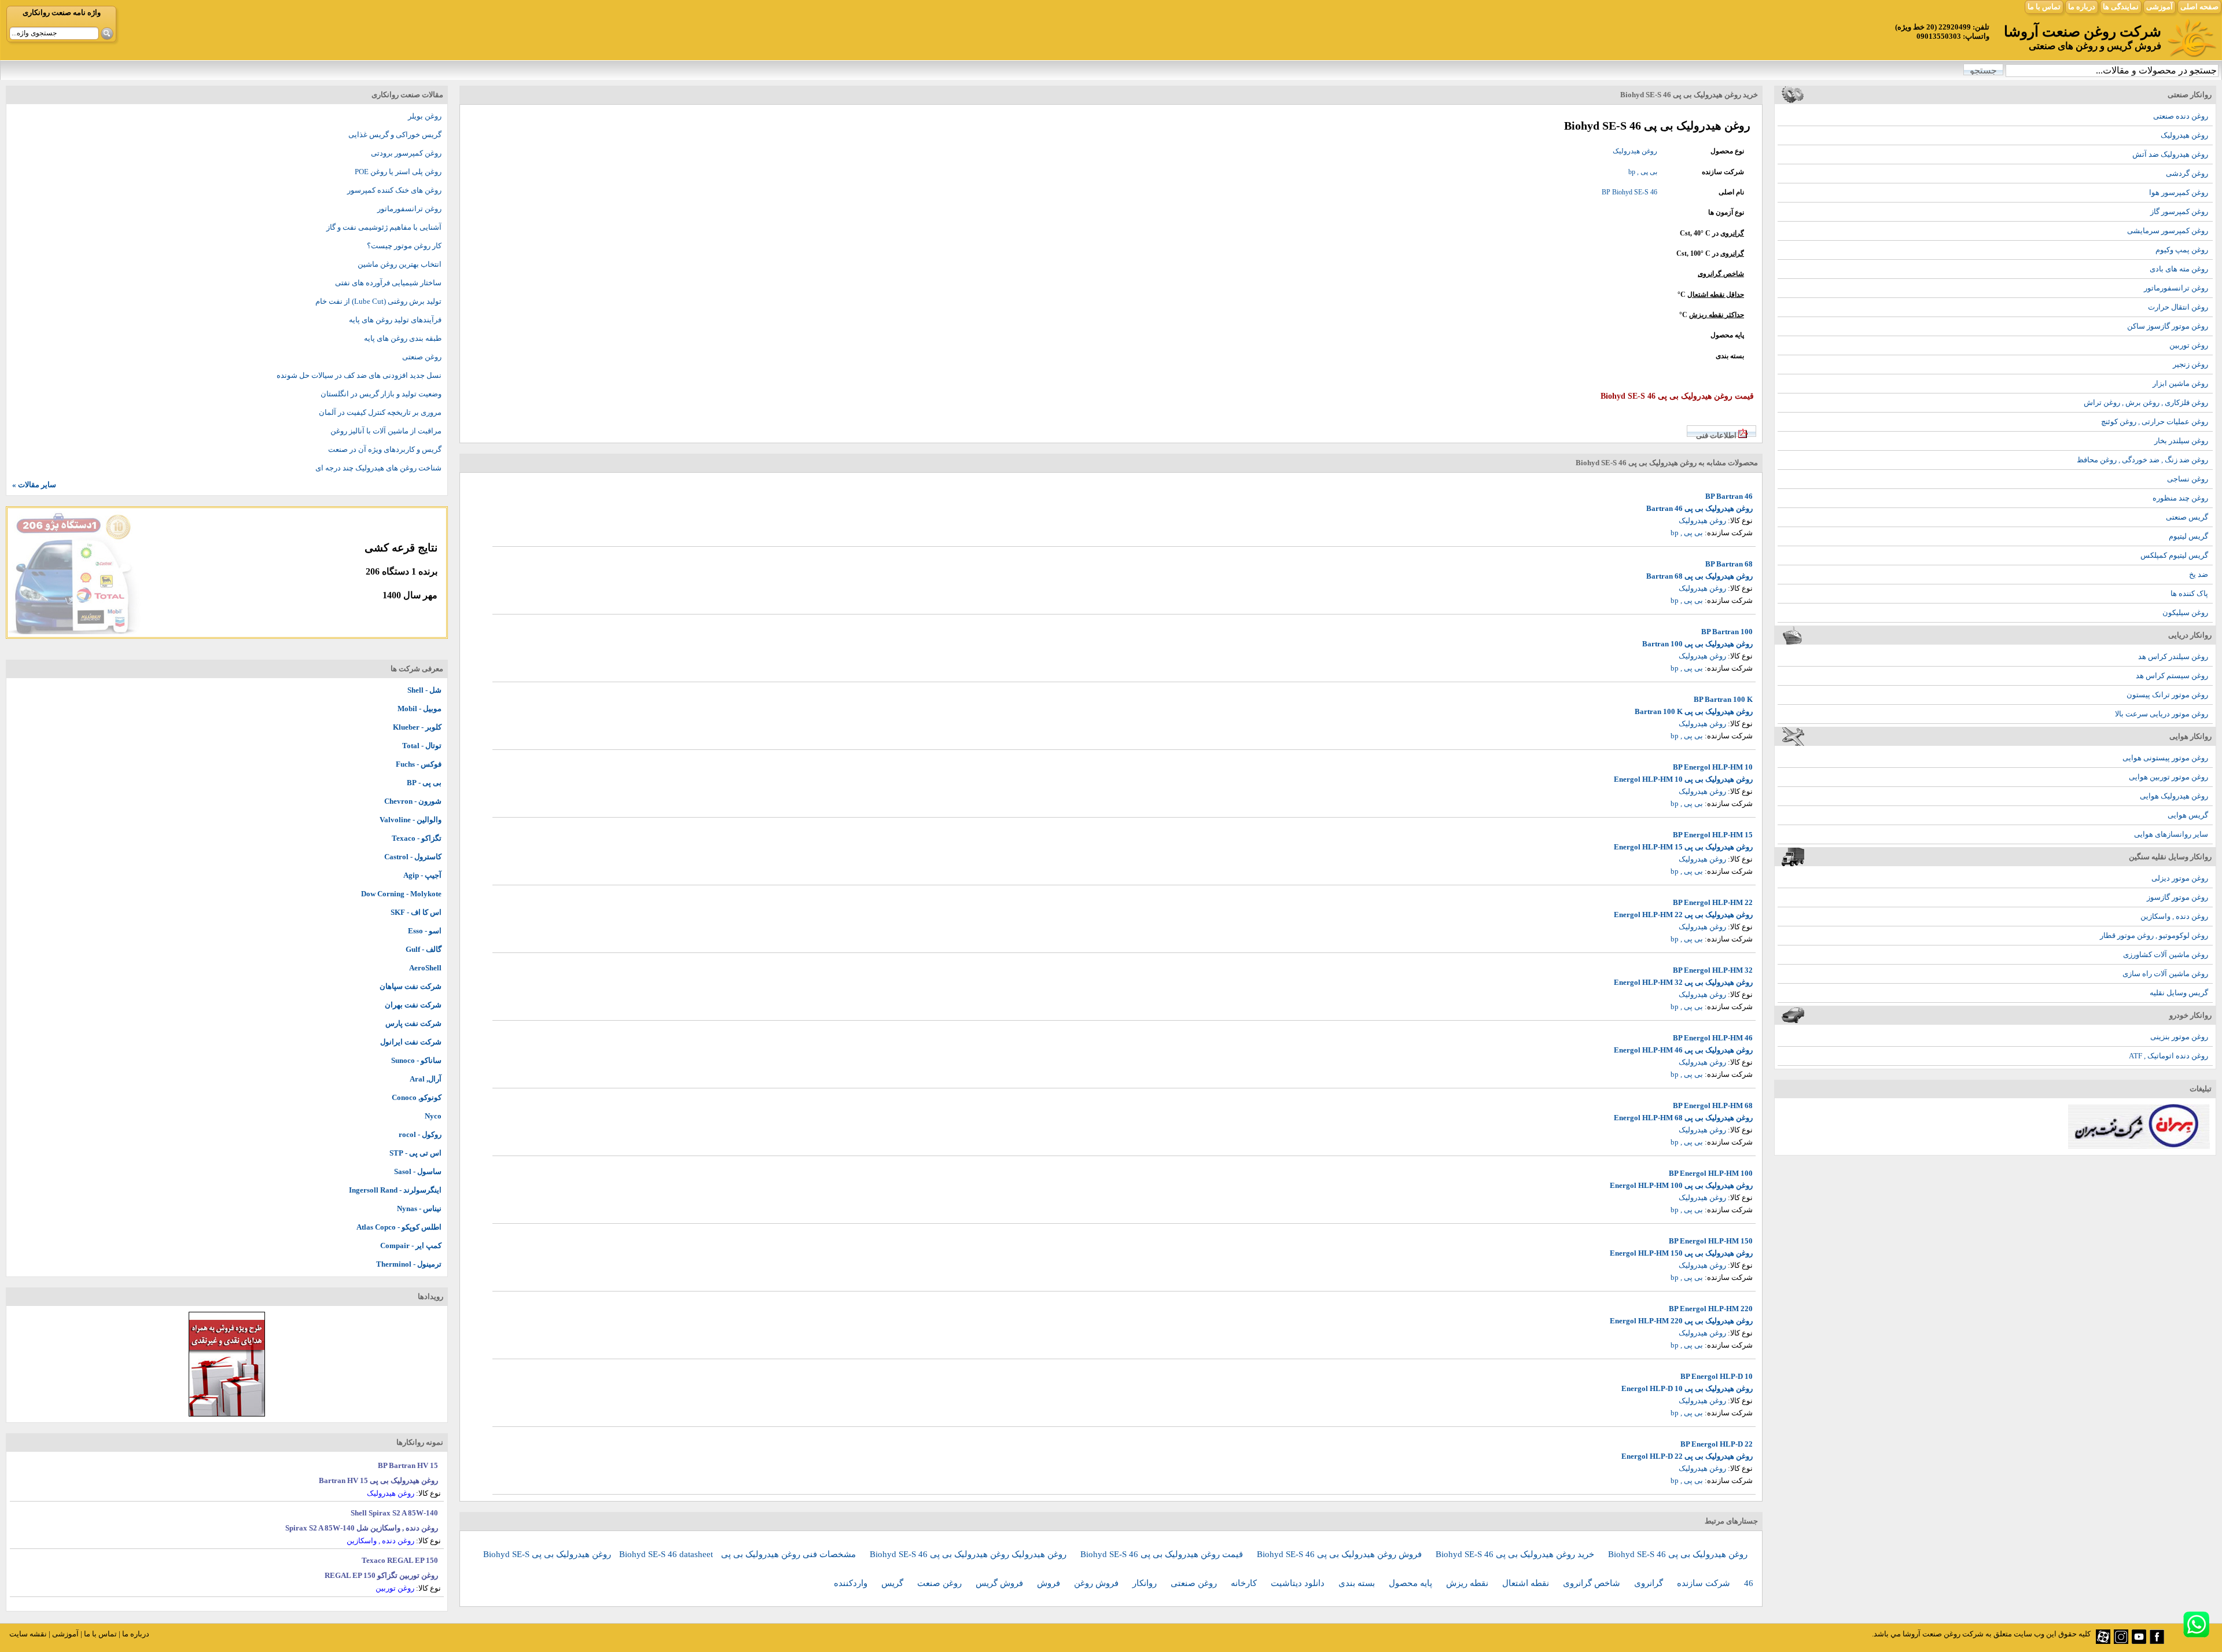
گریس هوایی (2188, 815)
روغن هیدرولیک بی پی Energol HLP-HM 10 (1683, 779)
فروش (1050, 1583)
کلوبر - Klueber (417, 727)
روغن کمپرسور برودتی (406, 153)
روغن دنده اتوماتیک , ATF (2168, 1056)
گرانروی (1732, 233)
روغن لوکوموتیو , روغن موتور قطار (2154, 935)
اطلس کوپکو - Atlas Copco (399, 1227)
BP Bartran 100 (1727, 632)
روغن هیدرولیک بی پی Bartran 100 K (1694, 711)
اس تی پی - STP (415, 1153)
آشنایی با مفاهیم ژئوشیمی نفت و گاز (384, 227)
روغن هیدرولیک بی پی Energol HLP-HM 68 (1683, 1118)
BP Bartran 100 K (1723, 699)
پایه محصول (1412, 1583)
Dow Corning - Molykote (401, 894)
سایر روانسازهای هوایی (2171, 834)
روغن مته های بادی (2179, 269)
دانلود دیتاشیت (1299, 1583)
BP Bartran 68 (1729, 564)
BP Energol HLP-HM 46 (1713, 1038)
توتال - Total (422, 746)
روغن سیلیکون (2185, 612)
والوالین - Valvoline (411, 820)
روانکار (1146, 1583)
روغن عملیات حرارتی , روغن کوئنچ (2155, 422)
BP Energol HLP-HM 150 (1711, 1241)
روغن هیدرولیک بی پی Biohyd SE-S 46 (1678, 1554)
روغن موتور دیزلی (2180, 878)
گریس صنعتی (2187, 517)
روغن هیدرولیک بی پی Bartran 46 (1699, 508)
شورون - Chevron (413, 801)
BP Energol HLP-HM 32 (1713, 970)
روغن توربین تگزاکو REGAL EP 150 (381, 1575)
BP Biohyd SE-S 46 (1629, 192)
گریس (893, 1583)
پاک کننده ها (2189, 593)
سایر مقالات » (34, 485)
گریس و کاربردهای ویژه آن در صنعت (385, 449)
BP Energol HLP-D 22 (1717, 1444)
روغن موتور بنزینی (2179, 1037)
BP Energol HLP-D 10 (1717, 1376)
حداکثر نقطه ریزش (1717, 315)
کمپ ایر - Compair (411, 1246)
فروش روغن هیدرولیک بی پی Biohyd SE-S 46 (1340, 1554)
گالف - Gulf (424, 949)
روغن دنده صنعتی (2181, 116)
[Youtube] (2139, 1641)
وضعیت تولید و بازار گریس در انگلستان (381, 394)
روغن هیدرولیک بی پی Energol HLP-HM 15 (1683, 847)
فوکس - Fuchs (419, 764)
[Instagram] (2121, 1641)
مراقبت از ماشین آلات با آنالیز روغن (386, 431)
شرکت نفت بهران (413, 1005)
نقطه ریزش (1468, 1583)
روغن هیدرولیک (2184, 135)
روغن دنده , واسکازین (2174, 916)
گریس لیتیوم (2188, 536)
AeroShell (425, 968)
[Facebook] (2157, 1641)
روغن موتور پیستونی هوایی (2165, 758)
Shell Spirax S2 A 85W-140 (394, 1513)
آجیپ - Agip (422, 875)
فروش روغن (1097, 1583)
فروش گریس (1000, 1583)
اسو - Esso (425, 931)
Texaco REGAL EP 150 (400, 1560)
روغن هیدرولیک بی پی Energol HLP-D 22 (1687, 1456)
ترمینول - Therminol (409, 1264)
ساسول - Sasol (418, 1171)
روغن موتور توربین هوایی (2168, 777)
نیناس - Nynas (419, 1208)
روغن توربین (2189, 345)
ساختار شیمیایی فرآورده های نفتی (388, 283)
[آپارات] (2103, 1641)
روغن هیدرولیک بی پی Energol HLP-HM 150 (1681, 1253)
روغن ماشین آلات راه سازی (2165, 974)
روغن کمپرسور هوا (2179, 192)
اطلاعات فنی (1716, 435)
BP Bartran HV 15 (408, 1465)
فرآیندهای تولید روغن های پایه (395, 320)
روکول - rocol (420, 1134)
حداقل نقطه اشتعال (1716, 295)
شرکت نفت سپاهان (411, 986)
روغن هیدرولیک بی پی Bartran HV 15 (378, 1480)
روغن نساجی (2188, 479)
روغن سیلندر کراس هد (2173, 656)
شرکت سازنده (1705, 1583)
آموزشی (2160, 7)
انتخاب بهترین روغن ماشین (400, 264)
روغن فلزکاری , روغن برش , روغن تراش (2146, 402)
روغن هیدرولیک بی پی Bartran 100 (1697, 644)
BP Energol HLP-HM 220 (1711, 1309)
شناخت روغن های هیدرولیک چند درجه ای (378, 468)
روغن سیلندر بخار (2181, 441)
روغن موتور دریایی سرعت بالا (2162, 714)
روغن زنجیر (2190, 364)
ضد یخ (2199, 574)
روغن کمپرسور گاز (2179, 211)
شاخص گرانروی (1721, 274)
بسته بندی (1358, 1583)
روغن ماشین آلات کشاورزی (2166, 954)
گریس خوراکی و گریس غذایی (395, 135)
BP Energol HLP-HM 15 (1713, 835)
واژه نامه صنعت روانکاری (62, 12)
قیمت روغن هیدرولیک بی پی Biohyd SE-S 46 (1163, 1554)
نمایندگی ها (2121, 7)
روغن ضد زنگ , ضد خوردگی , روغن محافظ (2142, 460)
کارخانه (1245, 1583)
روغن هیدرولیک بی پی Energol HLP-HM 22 (1683, 915)
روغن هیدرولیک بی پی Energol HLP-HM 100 (1681, 1185)
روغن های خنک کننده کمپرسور (394, 190)
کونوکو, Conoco (417, 1097)
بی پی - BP (424, 783)
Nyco (433, 1116)
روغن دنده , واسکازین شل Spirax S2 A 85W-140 (362, 1528)
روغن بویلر (425, 116)
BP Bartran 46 (1729, 496)
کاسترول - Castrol (413, 857)
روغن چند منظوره (2180, 498)
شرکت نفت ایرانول (411, 1042)
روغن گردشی (2187, 173)
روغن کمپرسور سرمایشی (2168, 231)
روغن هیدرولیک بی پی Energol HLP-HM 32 (1683, 982)
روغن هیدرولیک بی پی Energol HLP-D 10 (1687, 1388)
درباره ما (2082, 7)
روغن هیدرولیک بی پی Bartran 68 (1699, 576)
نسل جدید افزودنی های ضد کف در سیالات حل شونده (359, 375)
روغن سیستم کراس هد (2172, 676)
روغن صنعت (941, 1583)
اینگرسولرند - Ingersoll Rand (395, 1190)
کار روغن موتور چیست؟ (404, 246)
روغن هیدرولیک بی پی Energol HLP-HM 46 (1683, 1050)
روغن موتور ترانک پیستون (2167, 695)
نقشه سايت (28, 1634)
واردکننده (852, 1583)
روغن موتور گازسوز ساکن (2168, 326)
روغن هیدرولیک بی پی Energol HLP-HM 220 (1681, 1321)
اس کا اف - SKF (416, 912)
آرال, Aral (426, 1079)
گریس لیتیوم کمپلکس (2174, 555)
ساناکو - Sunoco (416, 1060)
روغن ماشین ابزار (2180, 383)
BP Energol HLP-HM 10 (1713, 767)
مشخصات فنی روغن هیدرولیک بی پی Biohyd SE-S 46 (739, 1554)
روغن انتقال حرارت (2178, 307)
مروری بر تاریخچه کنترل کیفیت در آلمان (380, 412)
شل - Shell (424, 690)
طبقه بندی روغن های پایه (403, 338)
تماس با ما (2044, 7)
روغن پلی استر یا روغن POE (398, 172)
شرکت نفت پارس (413, 1023)
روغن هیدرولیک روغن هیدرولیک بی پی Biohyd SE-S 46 (969, 1554)
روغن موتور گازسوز (2177, 897)
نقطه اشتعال (1527, 1583)
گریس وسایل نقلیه (2179, 993)
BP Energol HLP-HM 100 (1711, 1173)
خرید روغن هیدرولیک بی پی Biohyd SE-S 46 (1516, 1554)
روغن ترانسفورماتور (2176, 288)
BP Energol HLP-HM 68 (1713, 1105)
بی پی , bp (1643, 172)
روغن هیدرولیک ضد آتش (2170, 154)
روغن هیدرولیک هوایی (2174, 796)
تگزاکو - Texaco (417, 838)
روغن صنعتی (1195, 1583)
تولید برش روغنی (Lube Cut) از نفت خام (378, 301)
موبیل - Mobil (420, 709)
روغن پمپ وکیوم (2182, 250)
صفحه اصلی (2199, 7)
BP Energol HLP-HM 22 (1713, 902)
